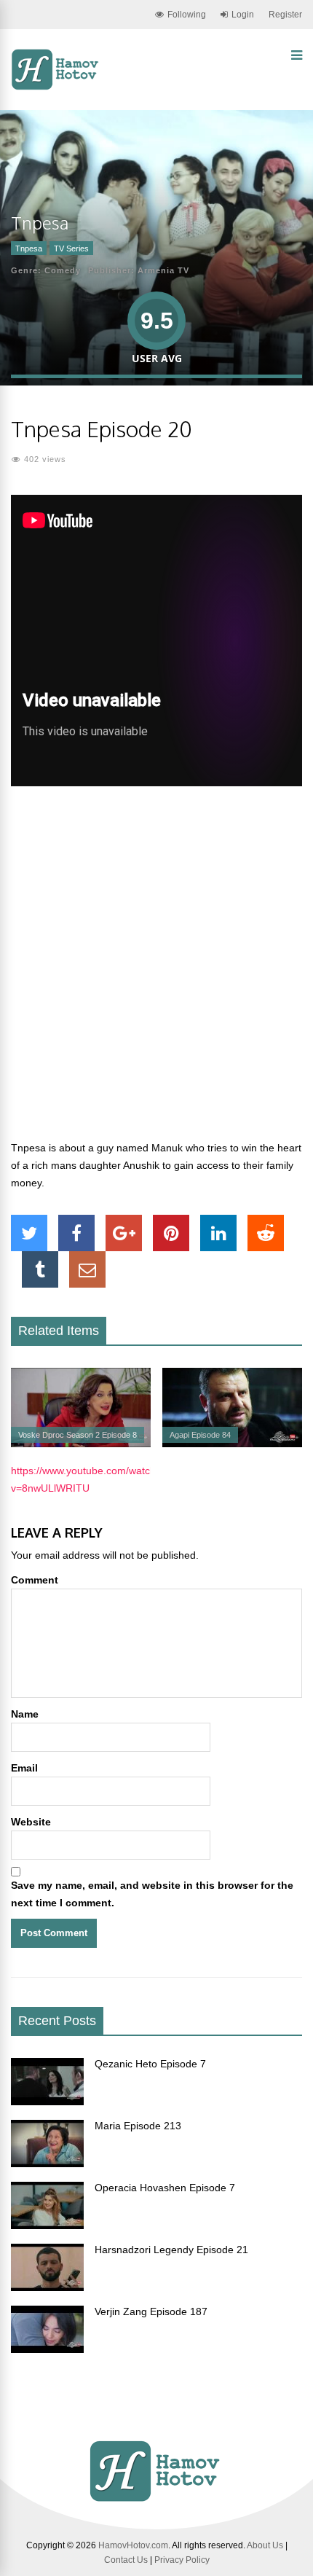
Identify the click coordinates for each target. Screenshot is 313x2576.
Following (187, 15)
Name (25, 1714)
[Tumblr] (40, 1269)
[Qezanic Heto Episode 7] (47, 2102)
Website (31, 1822)
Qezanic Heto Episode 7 (150, 2064)
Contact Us (126, 2560)
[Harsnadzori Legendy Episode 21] (47, 2287)
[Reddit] (266, 1233)
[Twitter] (29, 1233)
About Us (265, 2545)
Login (243, 15)
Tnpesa (29, 248)
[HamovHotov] (56, 87)
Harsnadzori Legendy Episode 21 (171, 2250)
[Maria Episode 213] (47, 2164)
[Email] (87, 1269)
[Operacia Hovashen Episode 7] (47, 2225)
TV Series (71, 248)
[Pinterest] (171, 1233)
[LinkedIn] (218, 1233)
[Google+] (124, 1233)
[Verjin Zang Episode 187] (47, 2349)
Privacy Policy (182, 2560)
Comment (35, 1580)
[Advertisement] (156, 971)
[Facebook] (76, 1233)
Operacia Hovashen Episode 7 (165, 2188)
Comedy (63, 270)
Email (24, 1768)
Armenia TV (163, 270)
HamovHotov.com (133, 2545)
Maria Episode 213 (138, 2126)
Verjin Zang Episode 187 (151, 2311)
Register (285, 15)
